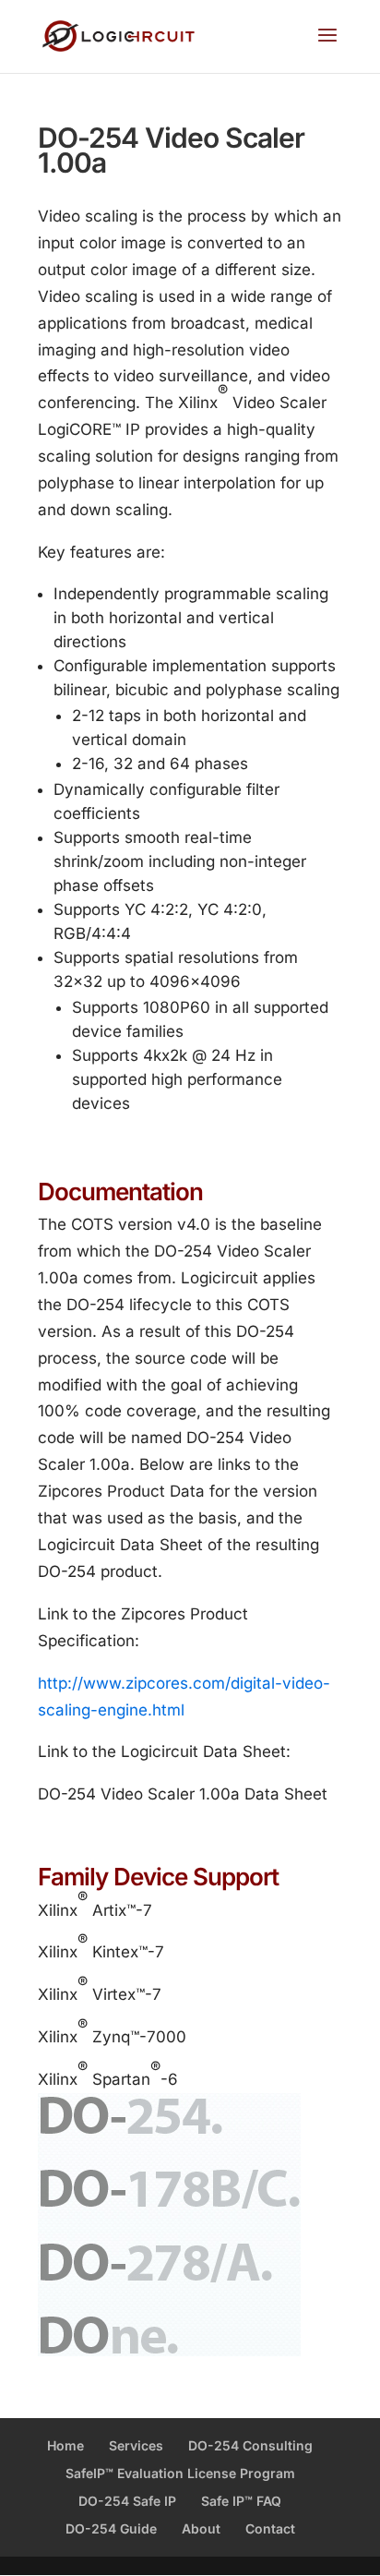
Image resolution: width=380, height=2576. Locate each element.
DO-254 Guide (111, 2528)
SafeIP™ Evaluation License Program (180, 2473)
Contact (270, 2528)
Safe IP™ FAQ (241, 2501)
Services (136, 2445)
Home (65, 2445)
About (201, 2528)
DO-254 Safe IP (127, 2501)
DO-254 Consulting (250, 2445)
